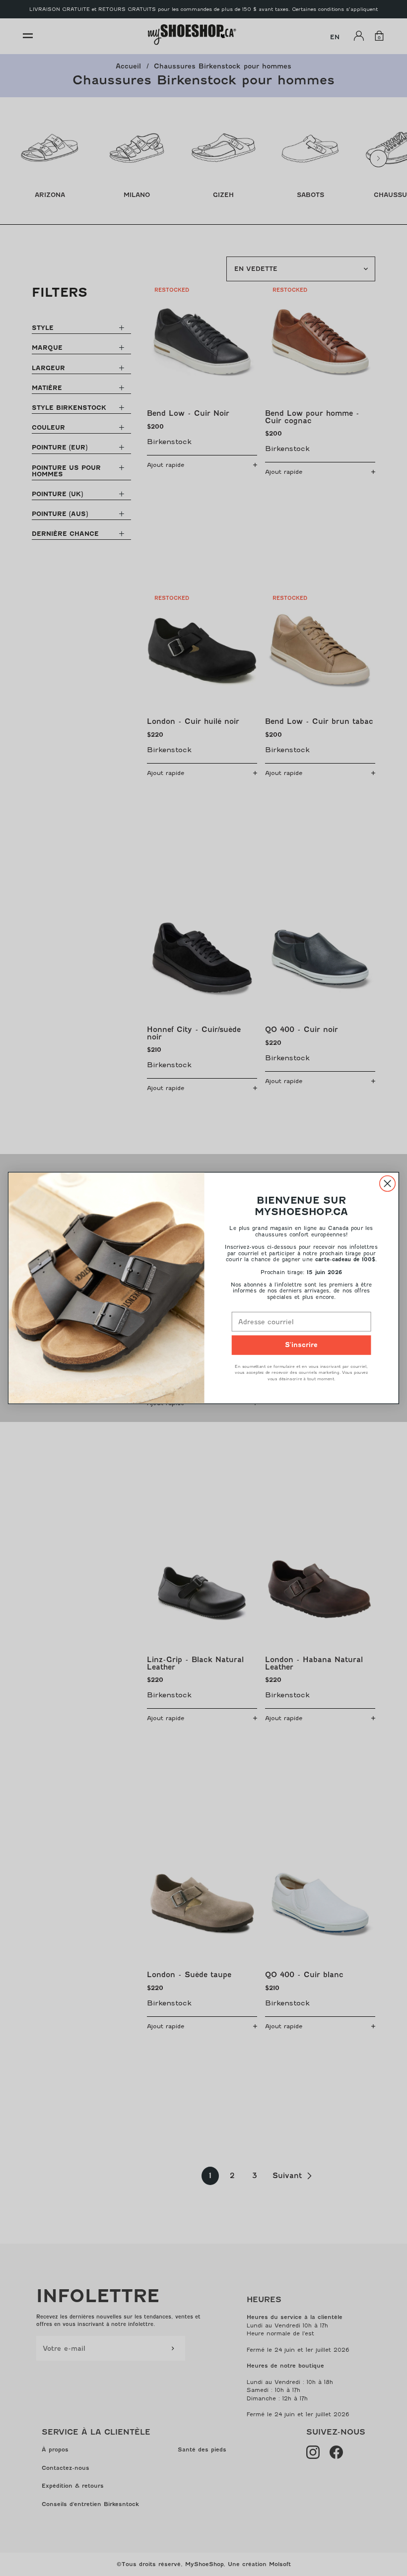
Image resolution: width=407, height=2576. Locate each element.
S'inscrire (301, 1345)
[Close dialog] (388, 1184)
